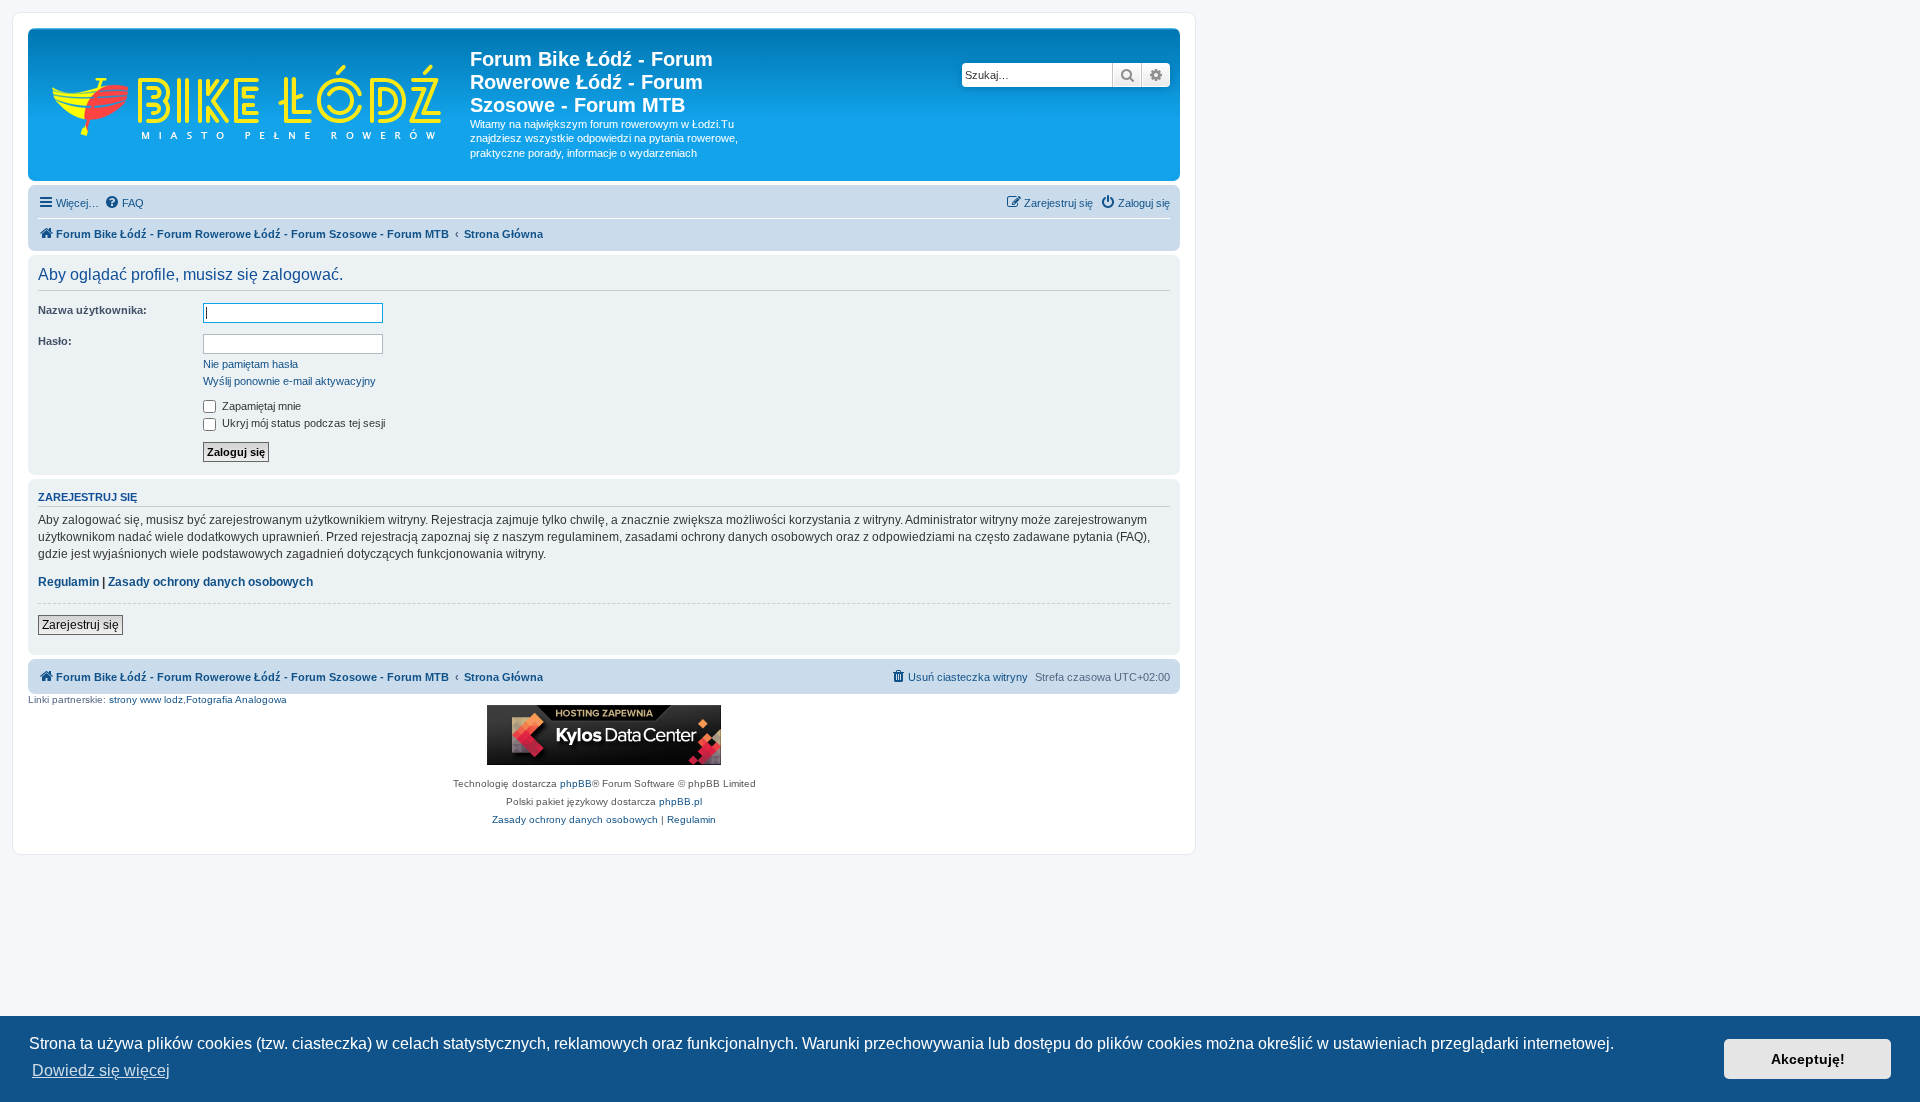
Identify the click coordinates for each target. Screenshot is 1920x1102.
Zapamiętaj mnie (260, 406)
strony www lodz (146, 699)
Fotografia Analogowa (236, 699)
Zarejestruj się (80, 625)
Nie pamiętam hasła (250, 364)
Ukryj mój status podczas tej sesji (302, 423)
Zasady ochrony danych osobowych (210, 582)
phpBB (576, 783)
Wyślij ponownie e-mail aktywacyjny (289, 381)
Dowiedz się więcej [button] (101, 1070)
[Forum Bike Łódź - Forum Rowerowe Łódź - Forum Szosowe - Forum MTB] (251, 99)
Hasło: (55, 341)
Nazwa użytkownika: (92, 310)
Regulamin (68, 582)
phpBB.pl (680, 801)
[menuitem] (124, 203)
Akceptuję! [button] (1808, 1059)
